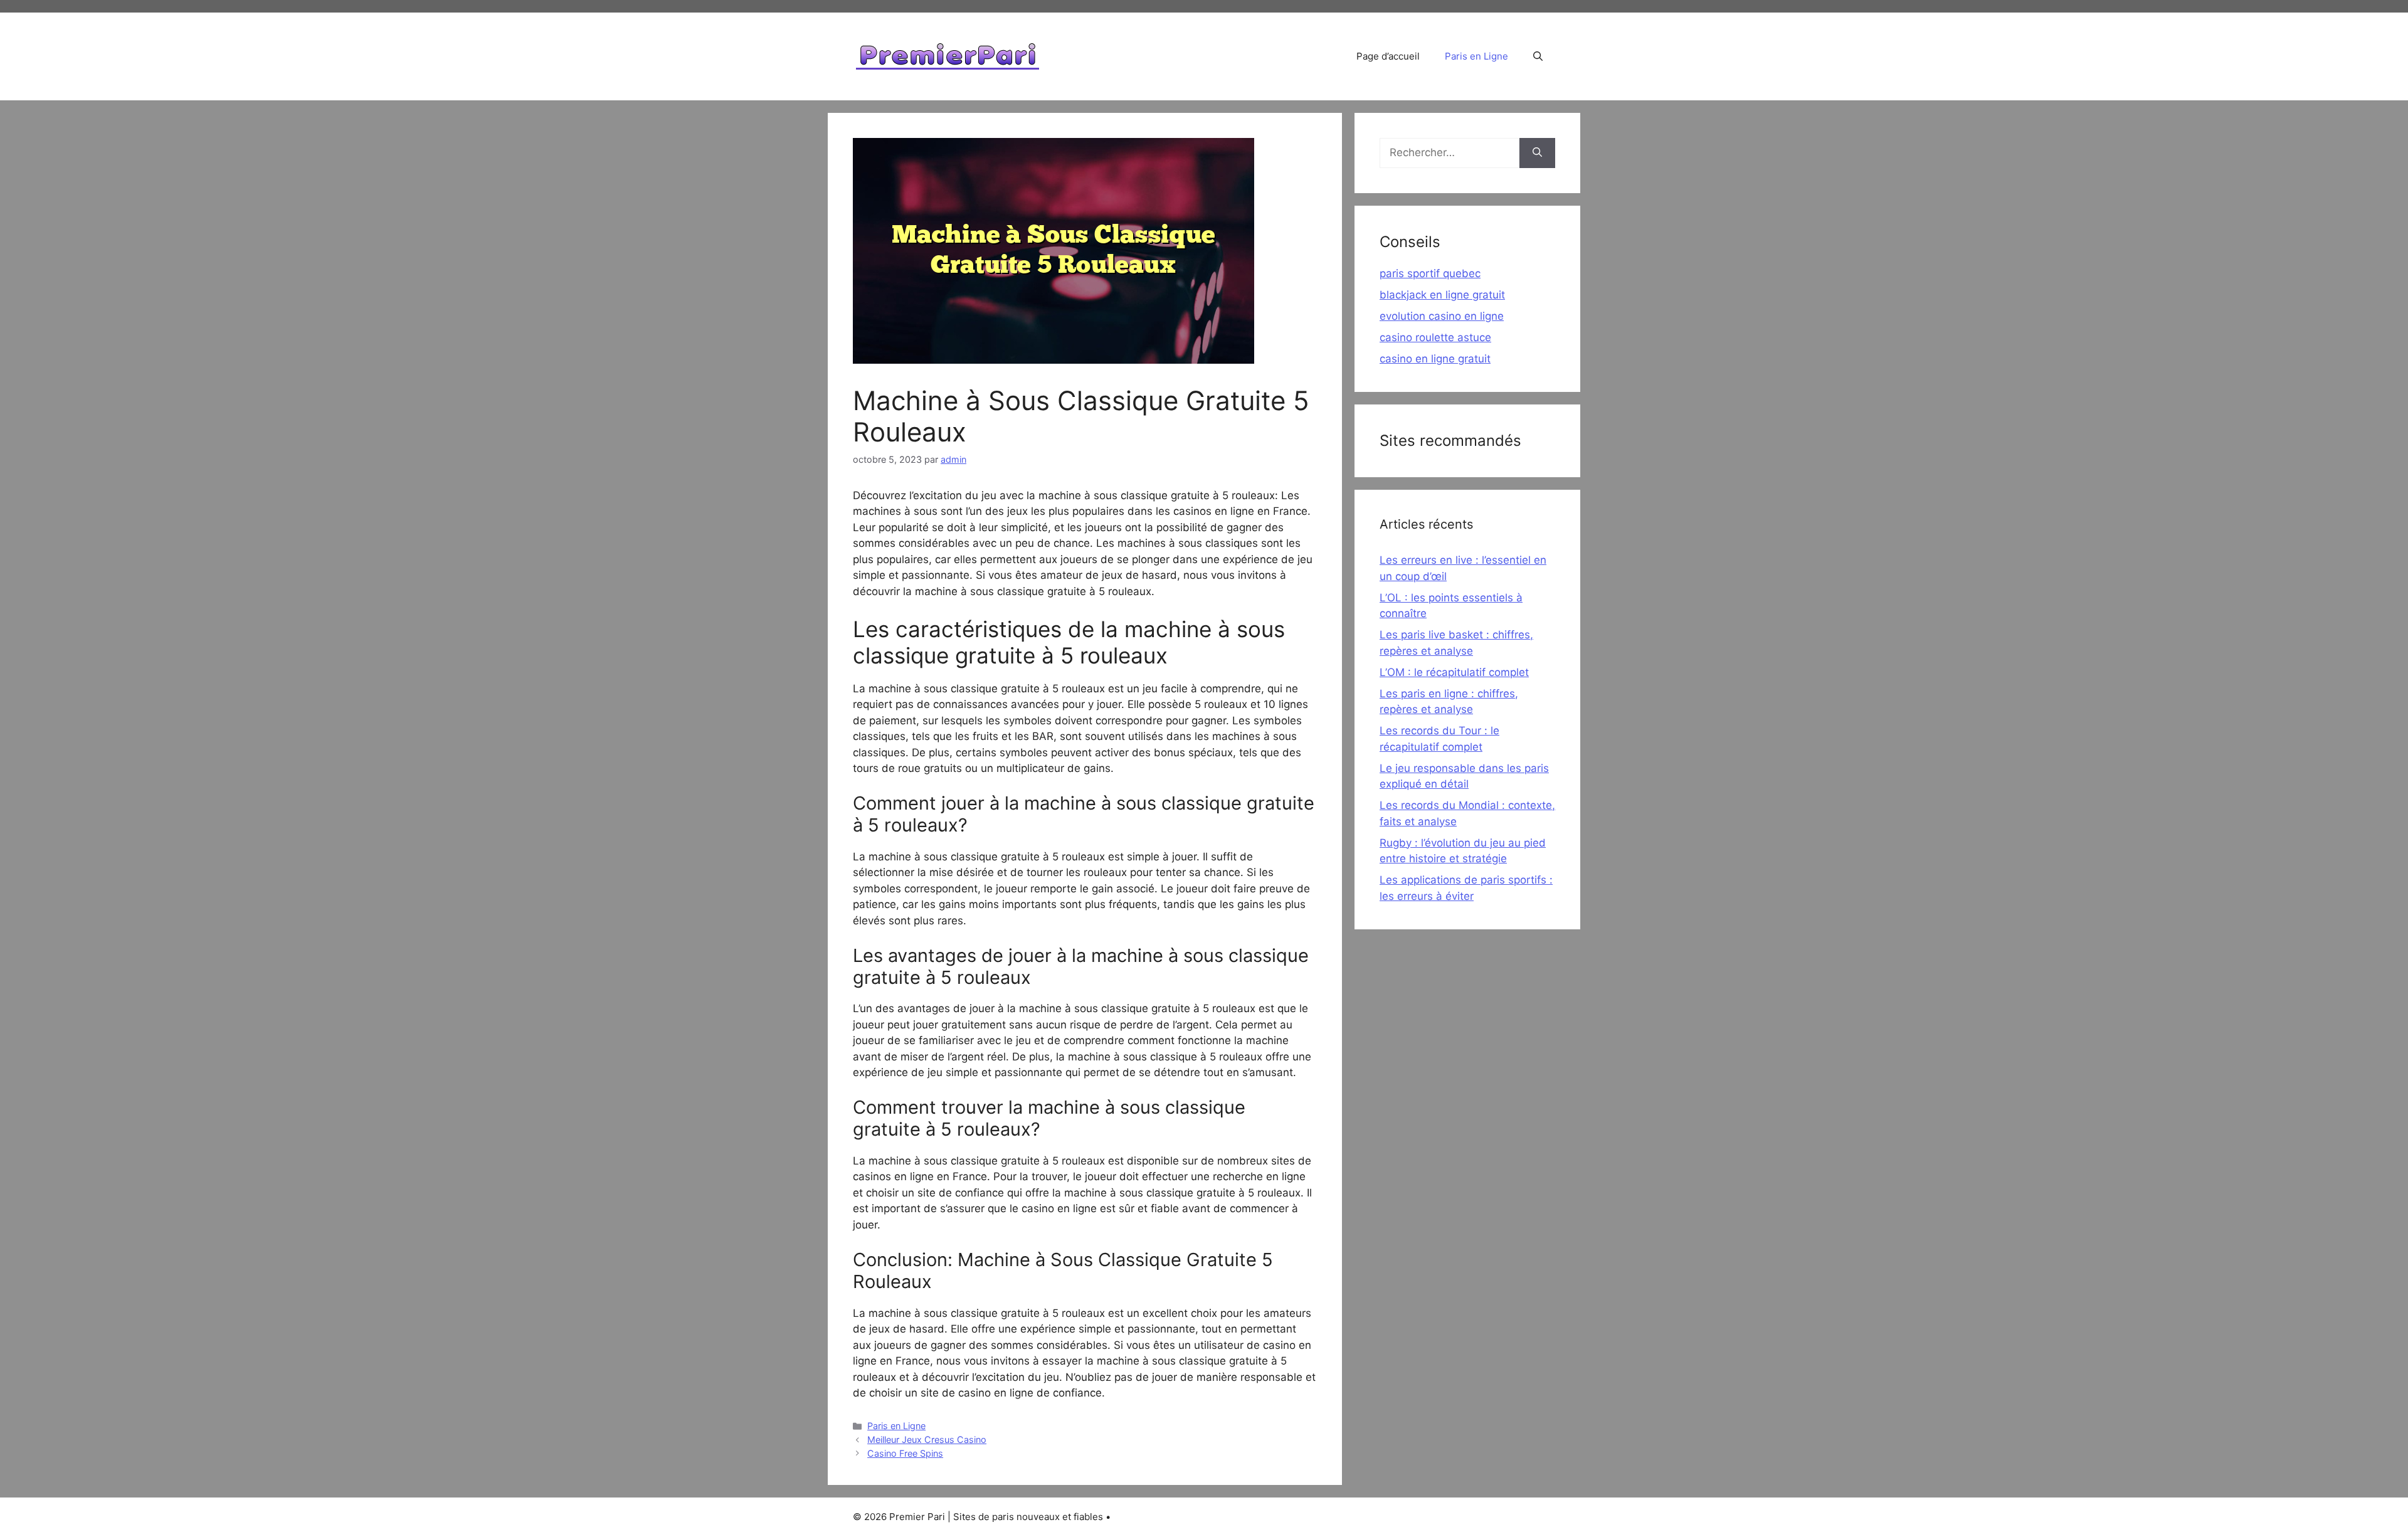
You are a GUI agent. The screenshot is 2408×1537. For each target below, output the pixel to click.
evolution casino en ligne (1442, 316)
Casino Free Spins (905, 1453)
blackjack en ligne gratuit (1442, 295)
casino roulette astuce (1435, 337)
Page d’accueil (1388, 56)
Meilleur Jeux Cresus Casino (927, 1439)
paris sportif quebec (1430, 273)
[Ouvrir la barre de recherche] (1538, 56)
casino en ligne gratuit (1435, 359)
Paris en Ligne (1476, 56)
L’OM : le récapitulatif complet (1454, 672)
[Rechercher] (1537, 153)
